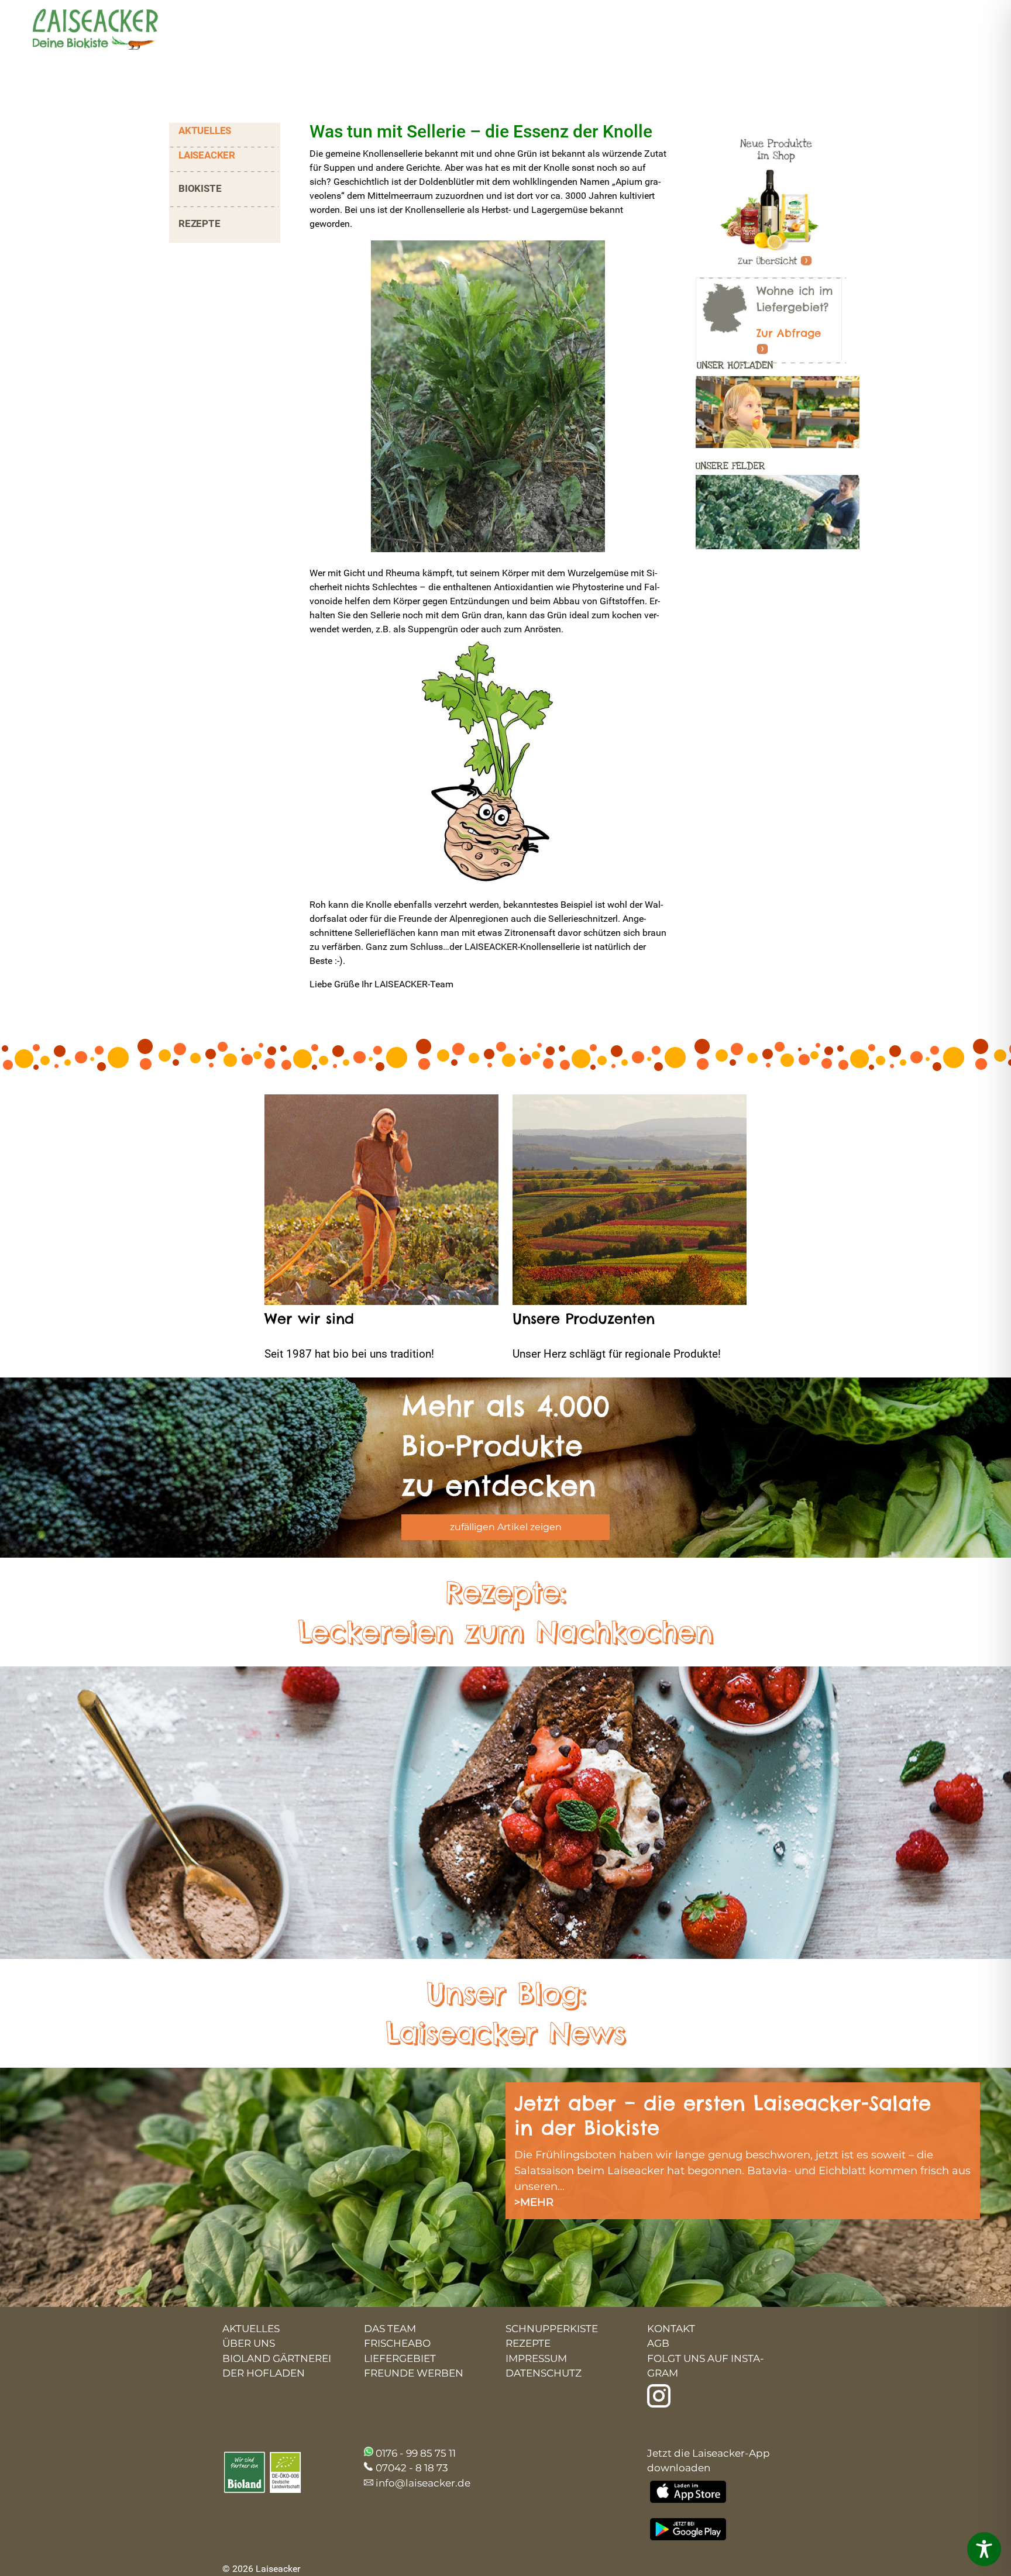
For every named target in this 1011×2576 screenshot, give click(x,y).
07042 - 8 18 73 (412, 2468)
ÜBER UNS (249, 2343)
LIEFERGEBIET (400, 2358)
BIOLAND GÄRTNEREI (277, 2358)
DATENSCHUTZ (544, 2373)
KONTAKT (671, 2329)
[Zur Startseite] (85, 31)
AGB (658, 2343)
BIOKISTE (200, 188)
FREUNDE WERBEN (414, 2373)
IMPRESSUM (536, 2358)
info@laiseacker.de (423, 2483)
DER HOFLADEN (264, 2373)
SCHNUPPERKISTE (552, 2329)
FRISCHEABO (397, 2343)
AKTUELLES (205, 130)
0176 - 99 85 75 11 (416, 2453)
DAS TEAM (390, 2329)
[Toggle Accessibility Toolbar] (984, 2549)
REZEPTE (200, 223)
